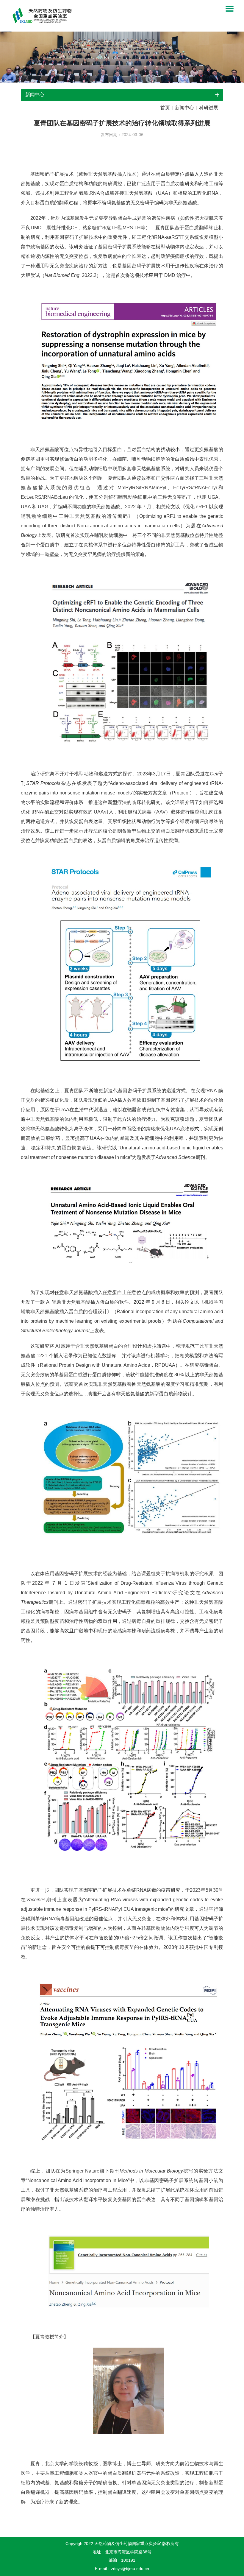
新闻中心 (184, 108)
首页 (165, 108)
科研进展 (209, 108)
